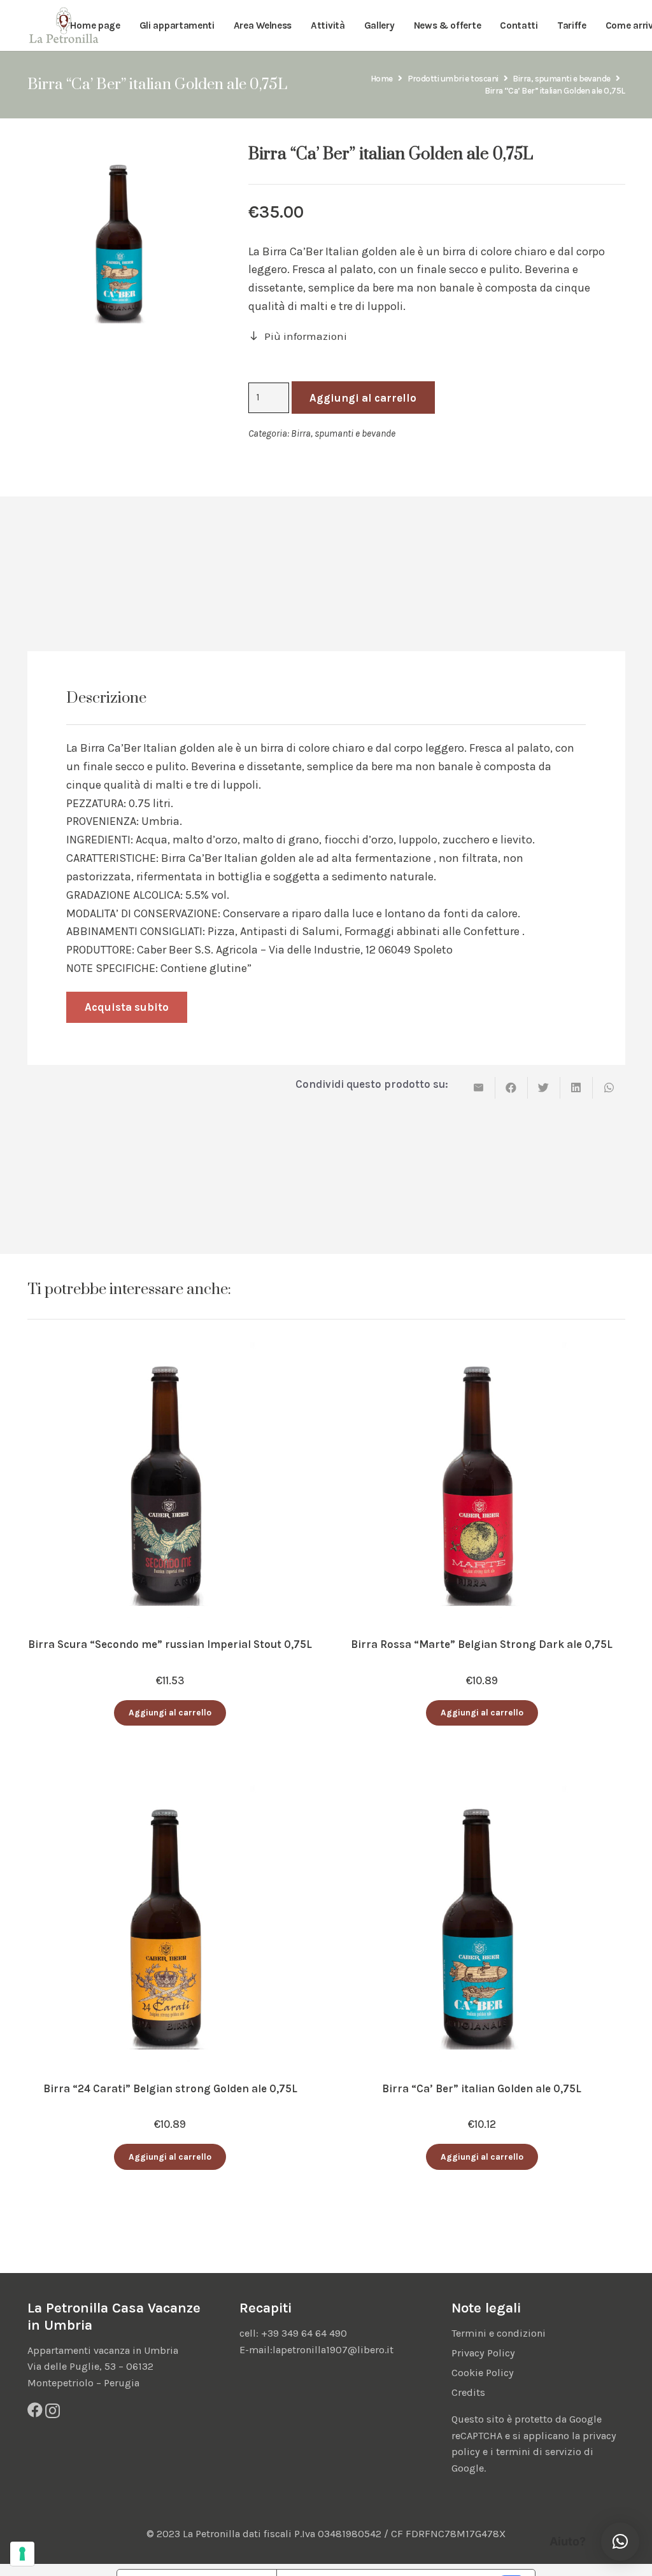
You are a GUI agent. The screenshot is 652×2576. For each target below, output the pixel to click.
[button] (170, 1713)
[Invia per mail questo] (479, 1088)
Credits (468, 2392)
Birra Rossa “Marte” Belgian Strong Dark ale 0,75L (482, 1644)
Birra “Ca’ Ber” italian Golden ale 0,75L (482, 2088)
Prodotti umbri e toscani (453, 79)
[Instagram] (53, 2411)
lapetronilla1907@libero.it (333, 2350)
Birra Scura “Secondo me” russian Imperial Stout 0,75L (170, 1644)
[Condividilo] (512, 1088)
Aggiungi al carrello (363, 398)
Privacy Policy (483, 2353)
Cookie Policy (483, 2373)
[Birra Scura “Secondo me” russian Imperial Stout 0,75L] (170, 1349)
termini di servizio (539, 2452)
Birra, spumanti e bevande (561, 79)
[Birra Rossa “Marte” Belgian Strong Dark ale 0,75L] (482, 1349)
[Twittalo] (544, 1088)
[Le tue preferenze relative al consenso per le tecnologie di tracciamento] (22, 2554)
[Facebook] (35, 2410)
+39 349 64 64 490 (304, 2333)
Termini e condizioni (499, 2333)
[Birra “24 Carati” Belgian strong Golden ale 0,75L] (170, 1793)
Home (382, 79)
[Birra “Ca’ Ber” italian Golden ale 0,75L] (482, 1793)
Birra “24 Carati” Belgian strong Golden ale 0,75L (170, 2088)
